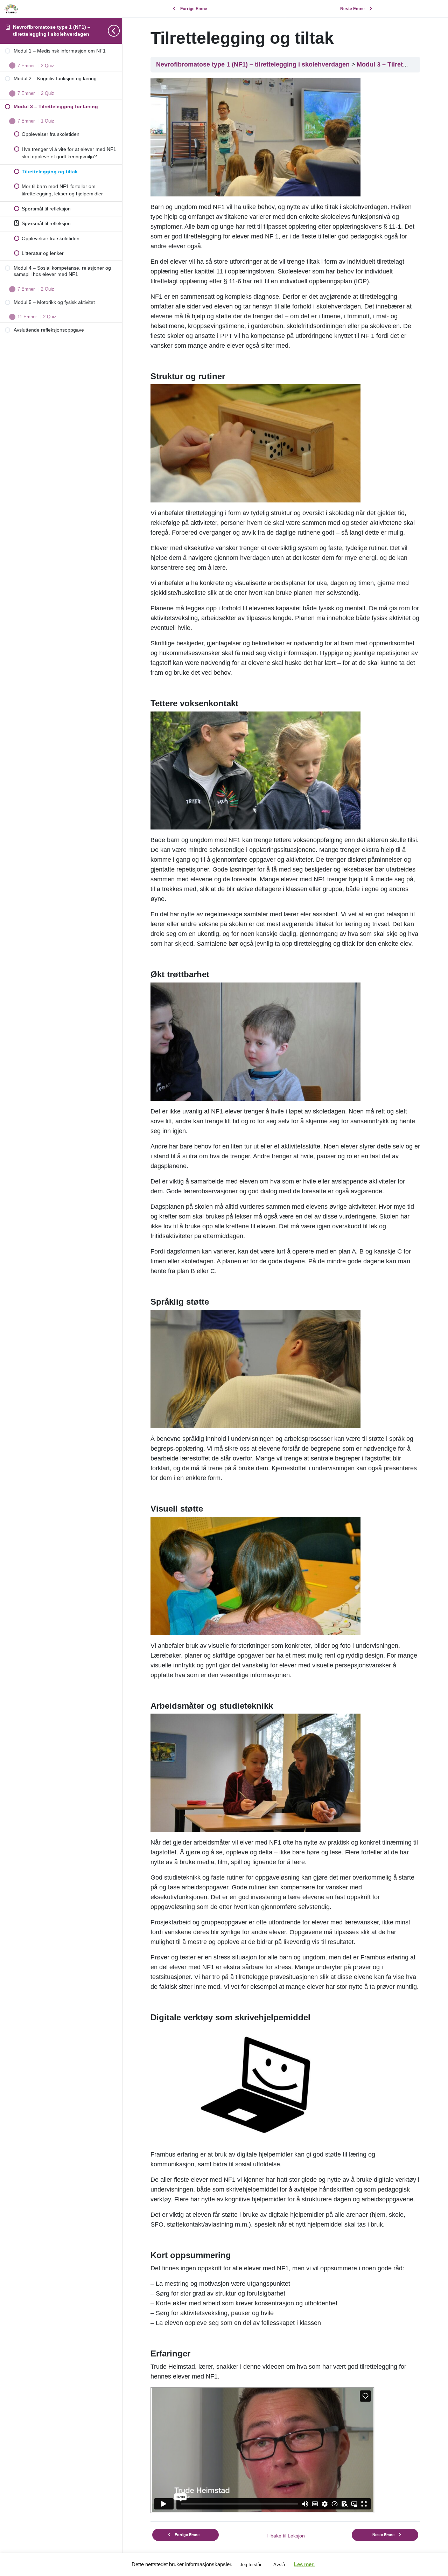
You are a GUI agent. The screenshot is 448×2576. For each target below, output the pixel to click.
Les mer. (304, 2564)
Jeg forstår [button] (251, 2565)
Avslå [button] (279, 2565)
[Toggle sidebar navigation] (120, 31)
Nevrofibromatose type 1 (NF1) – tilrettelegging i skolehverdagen (254, 64)
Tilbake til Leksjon (285, 2536)
